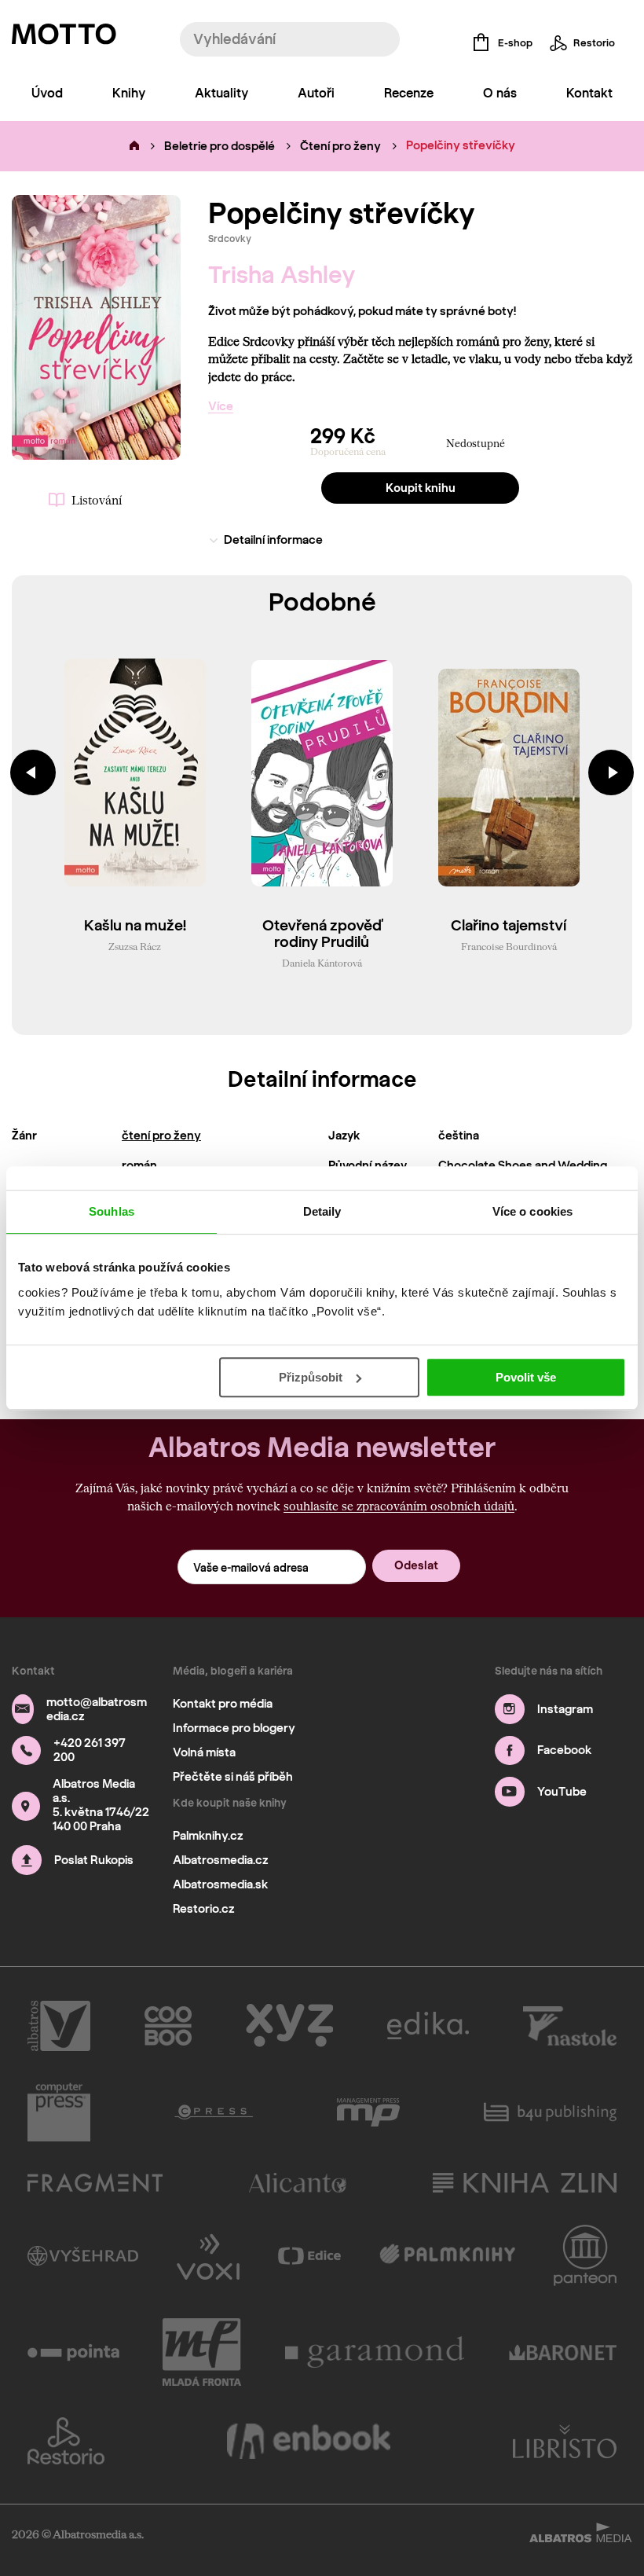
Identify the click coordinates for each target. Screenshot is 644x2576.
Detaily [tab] (322, 1211)
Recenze (409, 93)
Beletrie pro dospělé (220, 146)
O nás (500, 93)
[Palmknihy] (447, 2255)
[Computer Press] (59, 2112)
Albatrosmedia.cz (221, 1860)
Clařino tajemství (509, 926)
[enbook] (309, 2441)
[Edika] (428, 2026)
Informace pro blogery (234, 1728)
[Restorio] (66, 2441)
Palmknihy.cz (208, 1836)
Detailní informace (273, 540)
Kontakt (589, 93)
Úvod (47, 93)
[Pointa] (73, 2352)
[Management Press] (368, 2112)
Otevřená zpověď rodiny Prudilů (322, 934)
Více (221, 406)
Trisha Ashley (282, 275)
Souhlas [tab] (112, 1211)
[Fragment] (95, 2183)
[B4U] (550, 2112)
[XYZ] (289, 2026)
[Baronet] (563, 2352)
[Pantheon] (585, 2255)
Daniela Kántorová (322, 963)
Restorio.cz (204, 1909)
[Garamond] (375, 2352)
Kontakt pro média (223, 1704)
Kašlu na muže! (135, 926)
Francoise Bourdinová (509, 946)
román (139, 1165)
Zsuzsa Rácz (135, 946)
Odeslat (416, 1565)
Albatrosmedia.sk (220, 1884)
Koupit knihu (421, 488)
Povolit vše (526, 1377)
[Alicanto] (298, 2183)
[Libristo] (565, 2441)
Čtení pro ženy (340, 146)
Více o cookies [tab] (532, 1211)
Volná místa (204, 1752)
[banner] (64, 38)
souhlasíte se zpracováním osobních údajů (399, 1506)
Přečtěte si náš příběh (233, 1777)
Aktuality (221, 93)
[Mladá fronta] (202, 2352)
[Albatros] (59, 2026)
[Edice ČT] (309, 2255)
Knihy (129, 93)
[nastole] (570, 2026)
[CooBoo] (168, 2026)
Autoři (316, 93)
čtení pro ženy (161, 1136)
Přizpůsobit (311, 1377)
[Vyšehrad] (83, 2255)
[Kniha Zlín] (525, 2183)
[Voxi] (208, 2255)
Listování (97, 500)
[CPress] (214, 2112)
